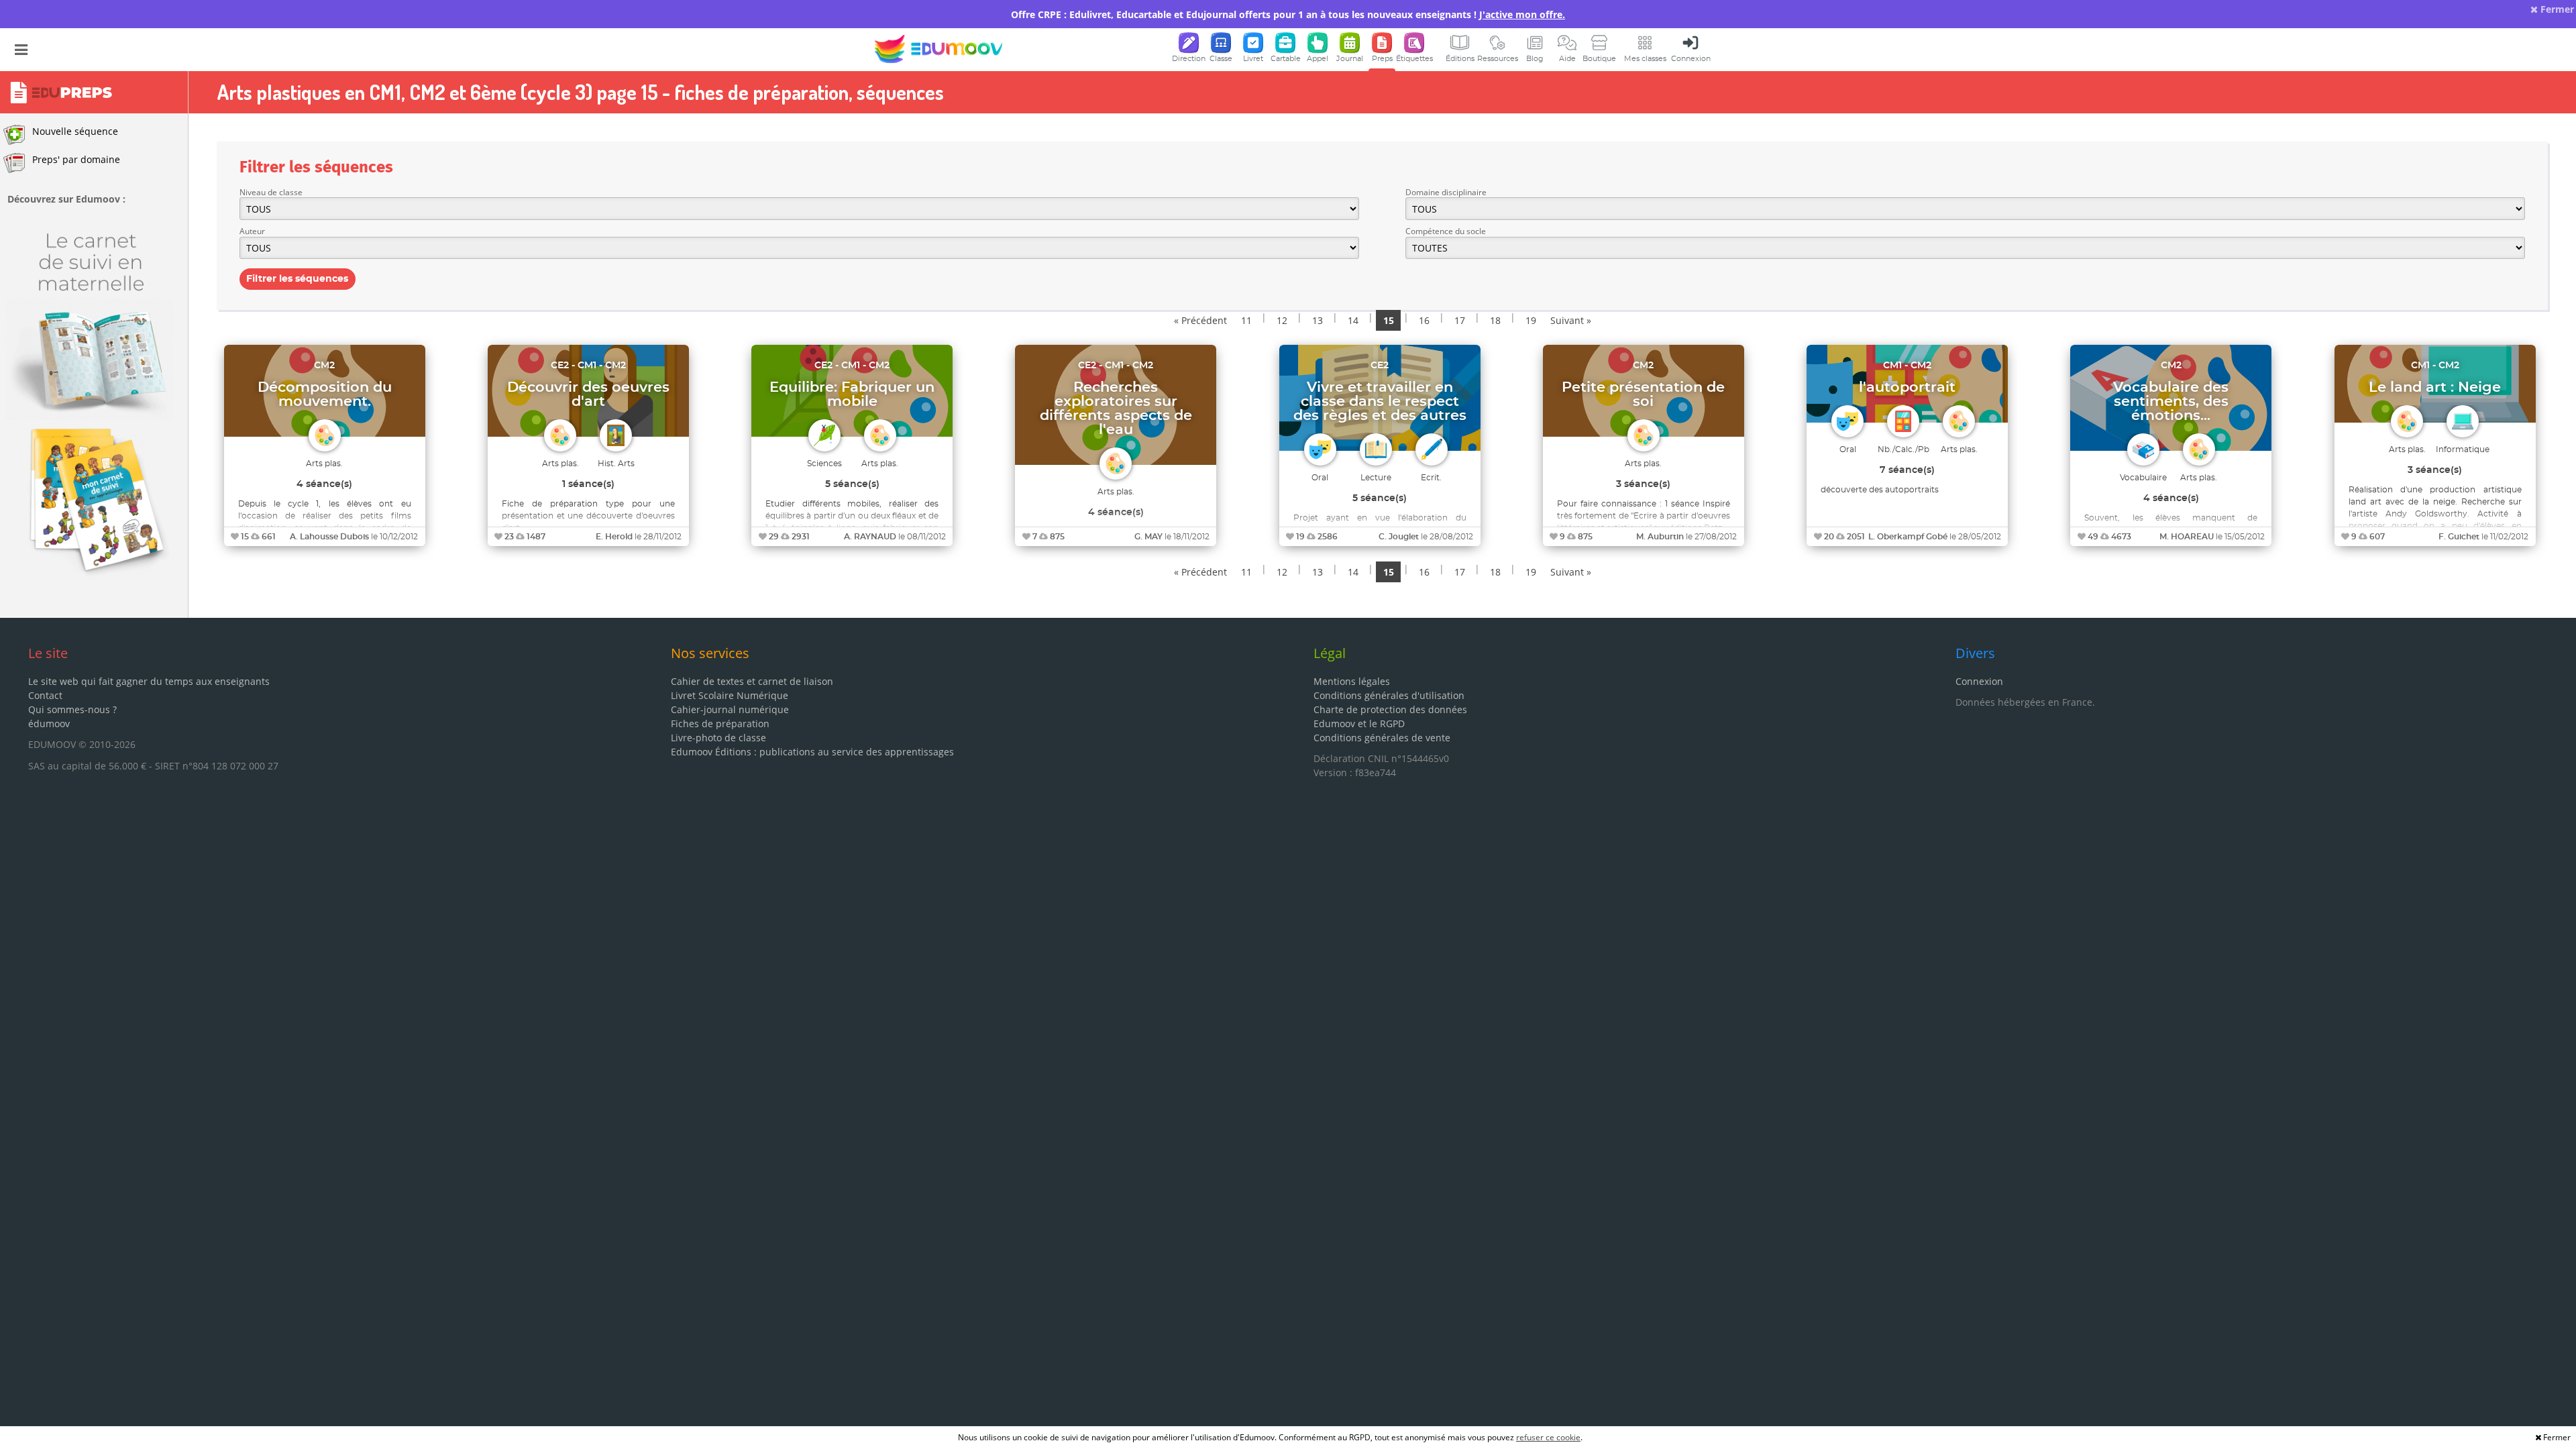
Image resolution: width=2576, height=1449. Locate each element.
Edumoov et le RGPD (1359, 723)
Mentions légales (1352, 681)
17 (1460, 320)
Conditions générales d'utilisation (1389, 695)
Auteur (252, 231)
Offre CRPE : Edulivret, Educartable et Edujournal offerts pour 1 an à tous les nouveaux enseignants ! (1288, 14)
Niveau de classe (271, 192)
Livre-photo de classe (718, 738)
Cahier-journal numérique (730, 709)
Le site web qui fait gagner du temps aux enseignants (149, 681)
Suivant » (1571, 320)
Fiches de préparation (720, 723)
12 (1282, 320)
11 (1246, 320)
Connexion (1979, 681)
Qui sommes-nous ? (72, 709)
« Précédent (1200, 320)
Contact (45, 695)
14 (1353, 320)
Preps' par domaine (76, 159)
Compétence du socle (1446, 231)
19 (1531, 320)
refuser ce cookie (1548, 1437)
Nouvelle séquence (75, 131)
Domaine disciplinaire (1446, 192)
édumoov (49, 723)
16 (1424, 320)
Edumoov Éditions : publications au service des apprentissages (812, 752)
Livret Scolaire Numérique (730, 695)
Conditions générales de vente (1382, 738)
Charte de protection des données (1390, 709)
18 (1495, 320)
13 (1318, 320)
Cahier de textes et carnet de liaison (752, 681)
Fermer (2556, 9)
